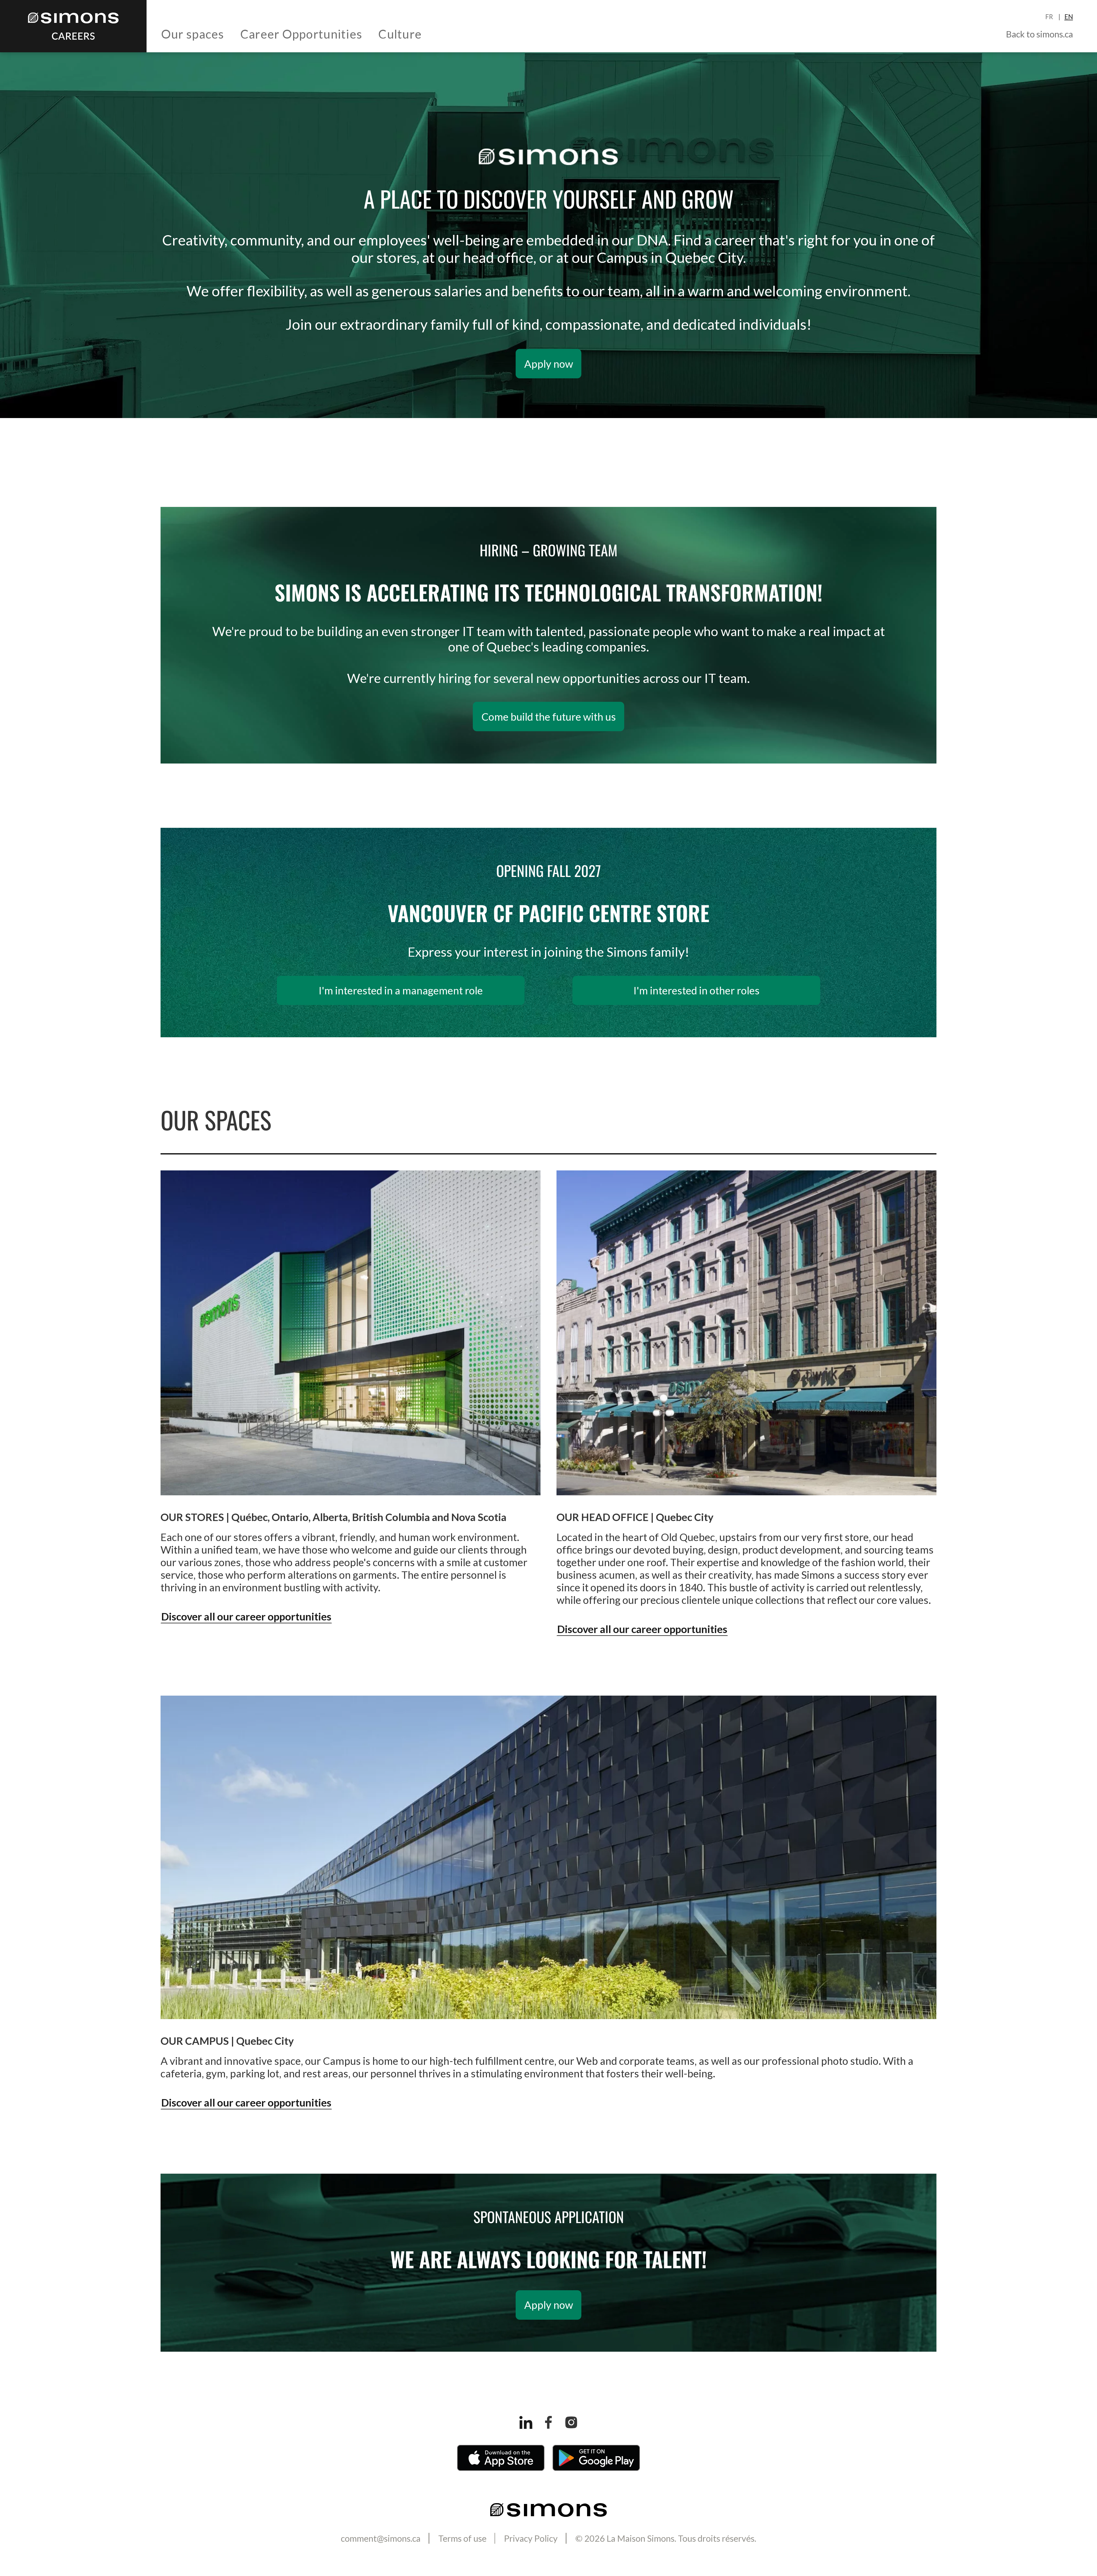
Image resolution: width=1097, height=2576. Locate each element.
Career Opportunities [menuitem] (301, 34)
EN (1069, 17)
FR (1050, 17)
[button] (193, 34)
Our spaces (193, 34)
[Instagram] (571, 2422)
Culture (400, 34)
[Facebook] (548, 2422)
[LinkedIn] (526, 2422)
